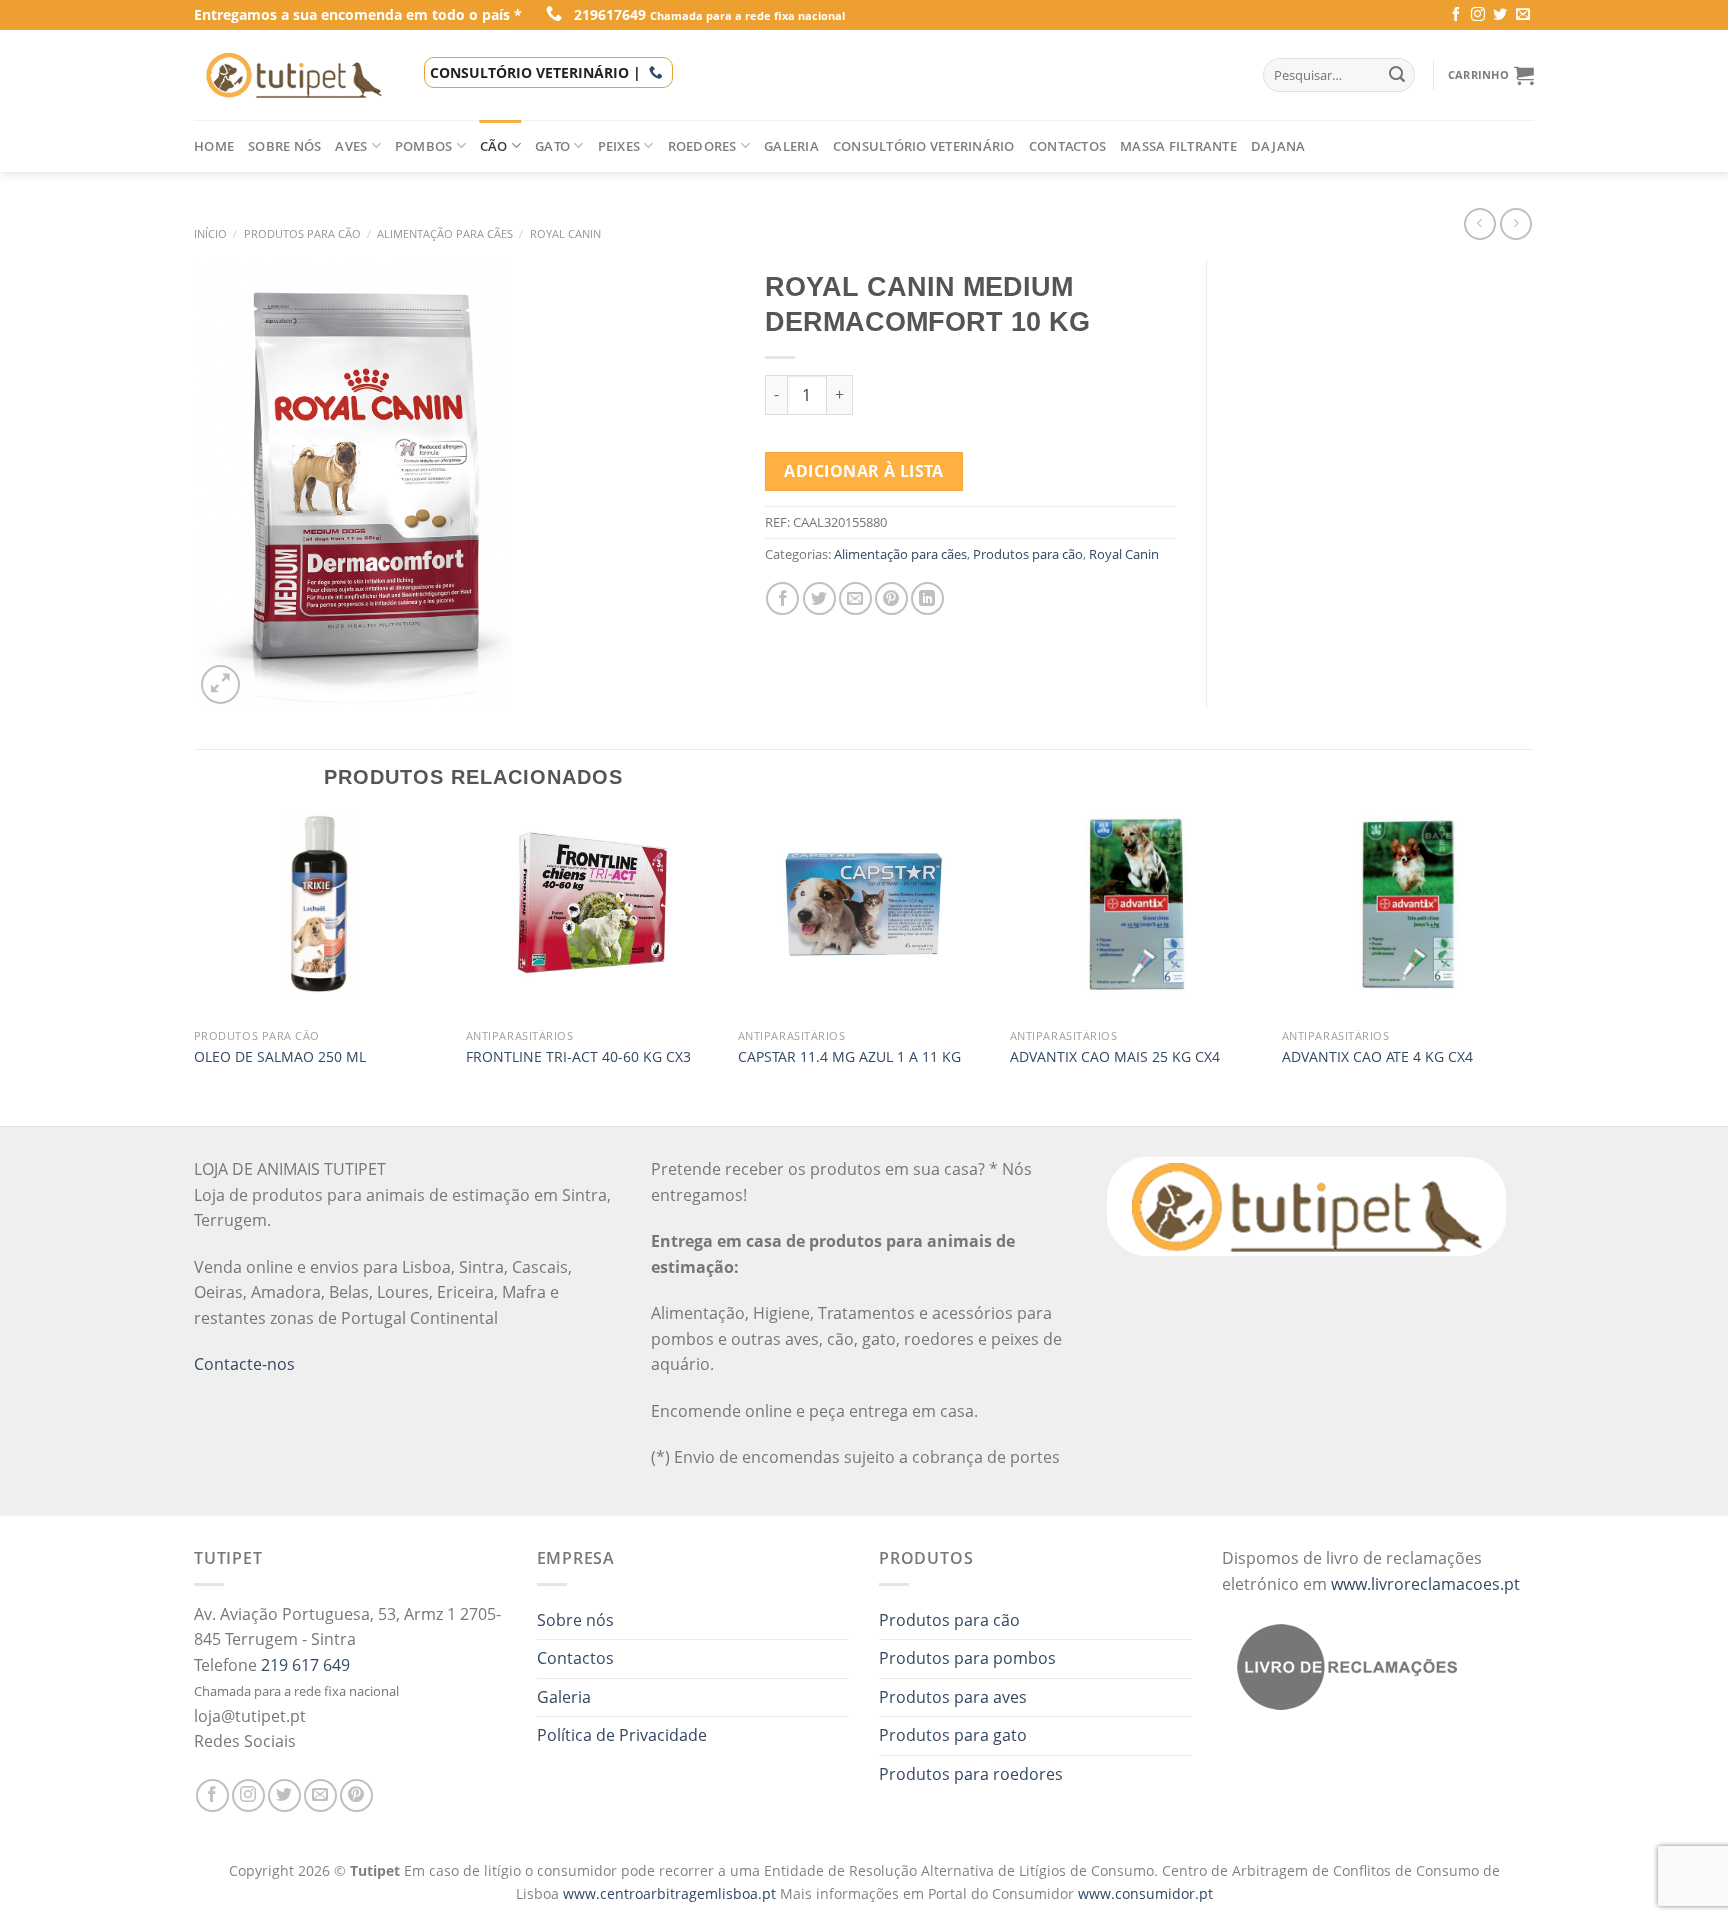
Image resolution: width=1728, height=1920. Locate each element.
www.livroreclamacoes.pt (1425, 1584)
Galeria (791, 146)
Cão (494, 146)
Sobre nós (284, 146)
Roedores (702, 146)
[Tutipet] (294, 75)
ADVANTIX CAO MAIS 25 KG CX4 (1115, 1057)
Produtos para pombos (967, 1658)
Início (210, 233)
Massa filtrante (1178, 146)
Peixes (619, 146)
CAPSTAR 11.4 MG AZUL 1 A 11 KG (849, 1057)
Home (214, 146)
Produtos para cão (302, 233)
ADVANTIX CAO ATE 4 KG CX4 (1377, 1057)
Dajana (1278, 146)
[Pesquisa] (1397, 75)
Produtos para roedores (971, 1774)
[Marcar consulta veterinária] (656, 72)
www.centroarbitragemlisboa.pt (671, 1893)
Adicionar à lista (863, 471)
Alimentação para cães (445, 233)
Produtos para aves (953, 1697)
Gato (552, 146)
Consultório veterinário (924, 146)
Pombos (424, 146)
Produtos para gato (953, 1735)
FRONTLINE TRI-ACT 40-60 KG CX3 (578, 1057)
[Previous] (195, 968)
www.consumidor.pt (1145, 1893)
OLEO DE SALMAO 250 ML (280, 1057)
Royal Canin (565, 233)
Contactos (1067, 146)
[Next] (1533, 968)
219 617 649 (305, 1665)
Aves (351, 146)
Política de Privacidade (622, 1735)
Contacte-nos (244, 1364)
